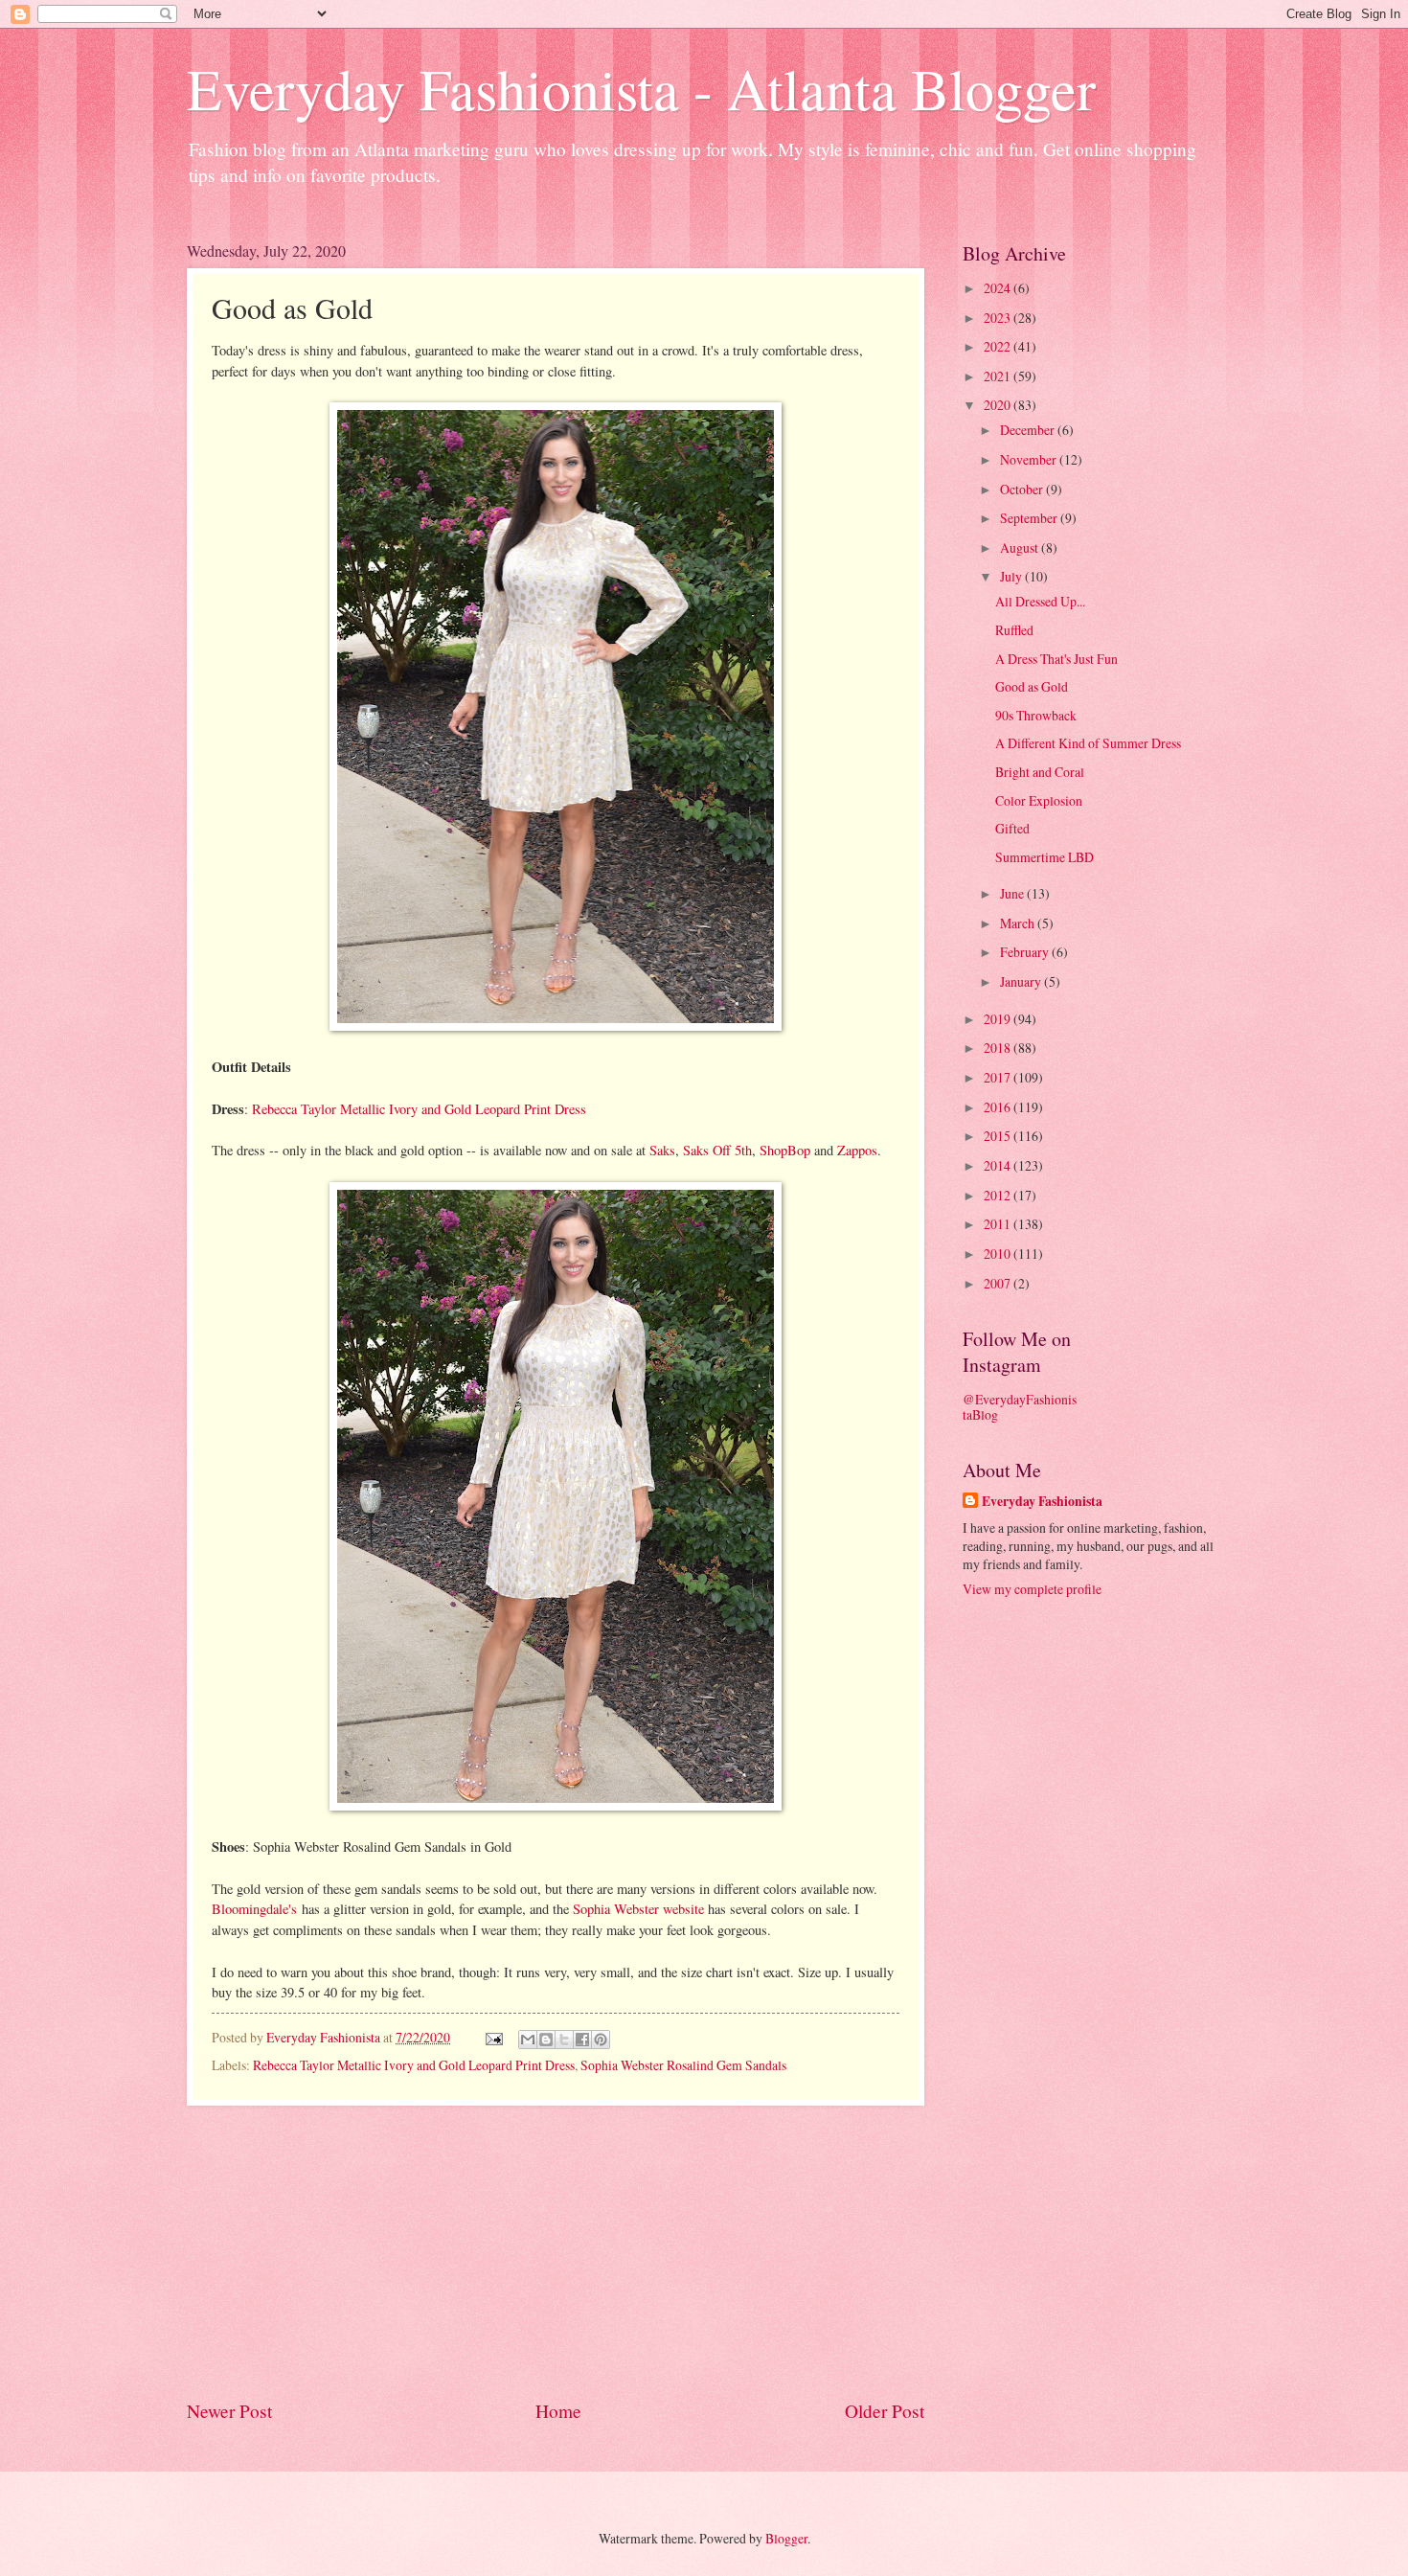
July (1012, 576)
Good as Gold (1032, 686)
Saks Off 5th (717, 1150)
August (1021, 547)
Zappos (857, 1150)
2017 (999, 1077)
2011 (999, 1224)
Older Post (885, 2411)
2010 (999, 1254)
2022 (999, 346)
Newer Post (229, 2411)
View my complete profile (1032, 1589)
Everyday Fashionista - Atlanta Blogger (641, 88)
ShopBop (785, 1150)
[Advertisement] (556, 2252)
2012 (999, 1195)
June (1013, 893)
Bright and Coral (1040, 772)
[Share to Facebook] (582, 2040)
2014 (999, 1165)
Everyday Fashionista (1042, 1502)
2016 (999, 1107)
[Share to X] (564, 2040)
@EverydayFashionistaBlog (1020, 1407)
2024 (999, 288)
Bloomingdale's (254, 1909)
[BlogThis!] (546, 2040)
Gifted (1012, 828)
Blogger (786, 2538)
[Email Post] (493, 2037)
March (1019, 923)
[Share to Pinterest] (601, 2040)
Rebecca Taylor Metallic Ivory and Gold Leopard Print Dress (419, 1109)
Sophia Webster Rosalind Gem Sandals (683, 2065)
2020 (999, 405)
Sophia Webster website (638, 1909)
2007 (999, 1283)
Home (558, 2411)
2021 (999, 376)
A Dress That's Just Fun (1056, 659)
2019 (999, 1019)
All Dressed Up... (1040, 601)
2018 (999, 1048)
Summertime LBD (1045, 857)
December (1029, 430)
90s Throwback (1036, 715)
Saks (662, 1150)
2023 (999, 318)
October (1023, 489)
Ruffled (1014, 630)
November (1030, 459)
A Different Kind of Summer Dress (1088, 743)
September (1030, 518)
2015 (999, 1136)
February (1026, 952)
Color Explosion (1039, 800)
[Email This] (528, 2040)
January (1022, 981)
